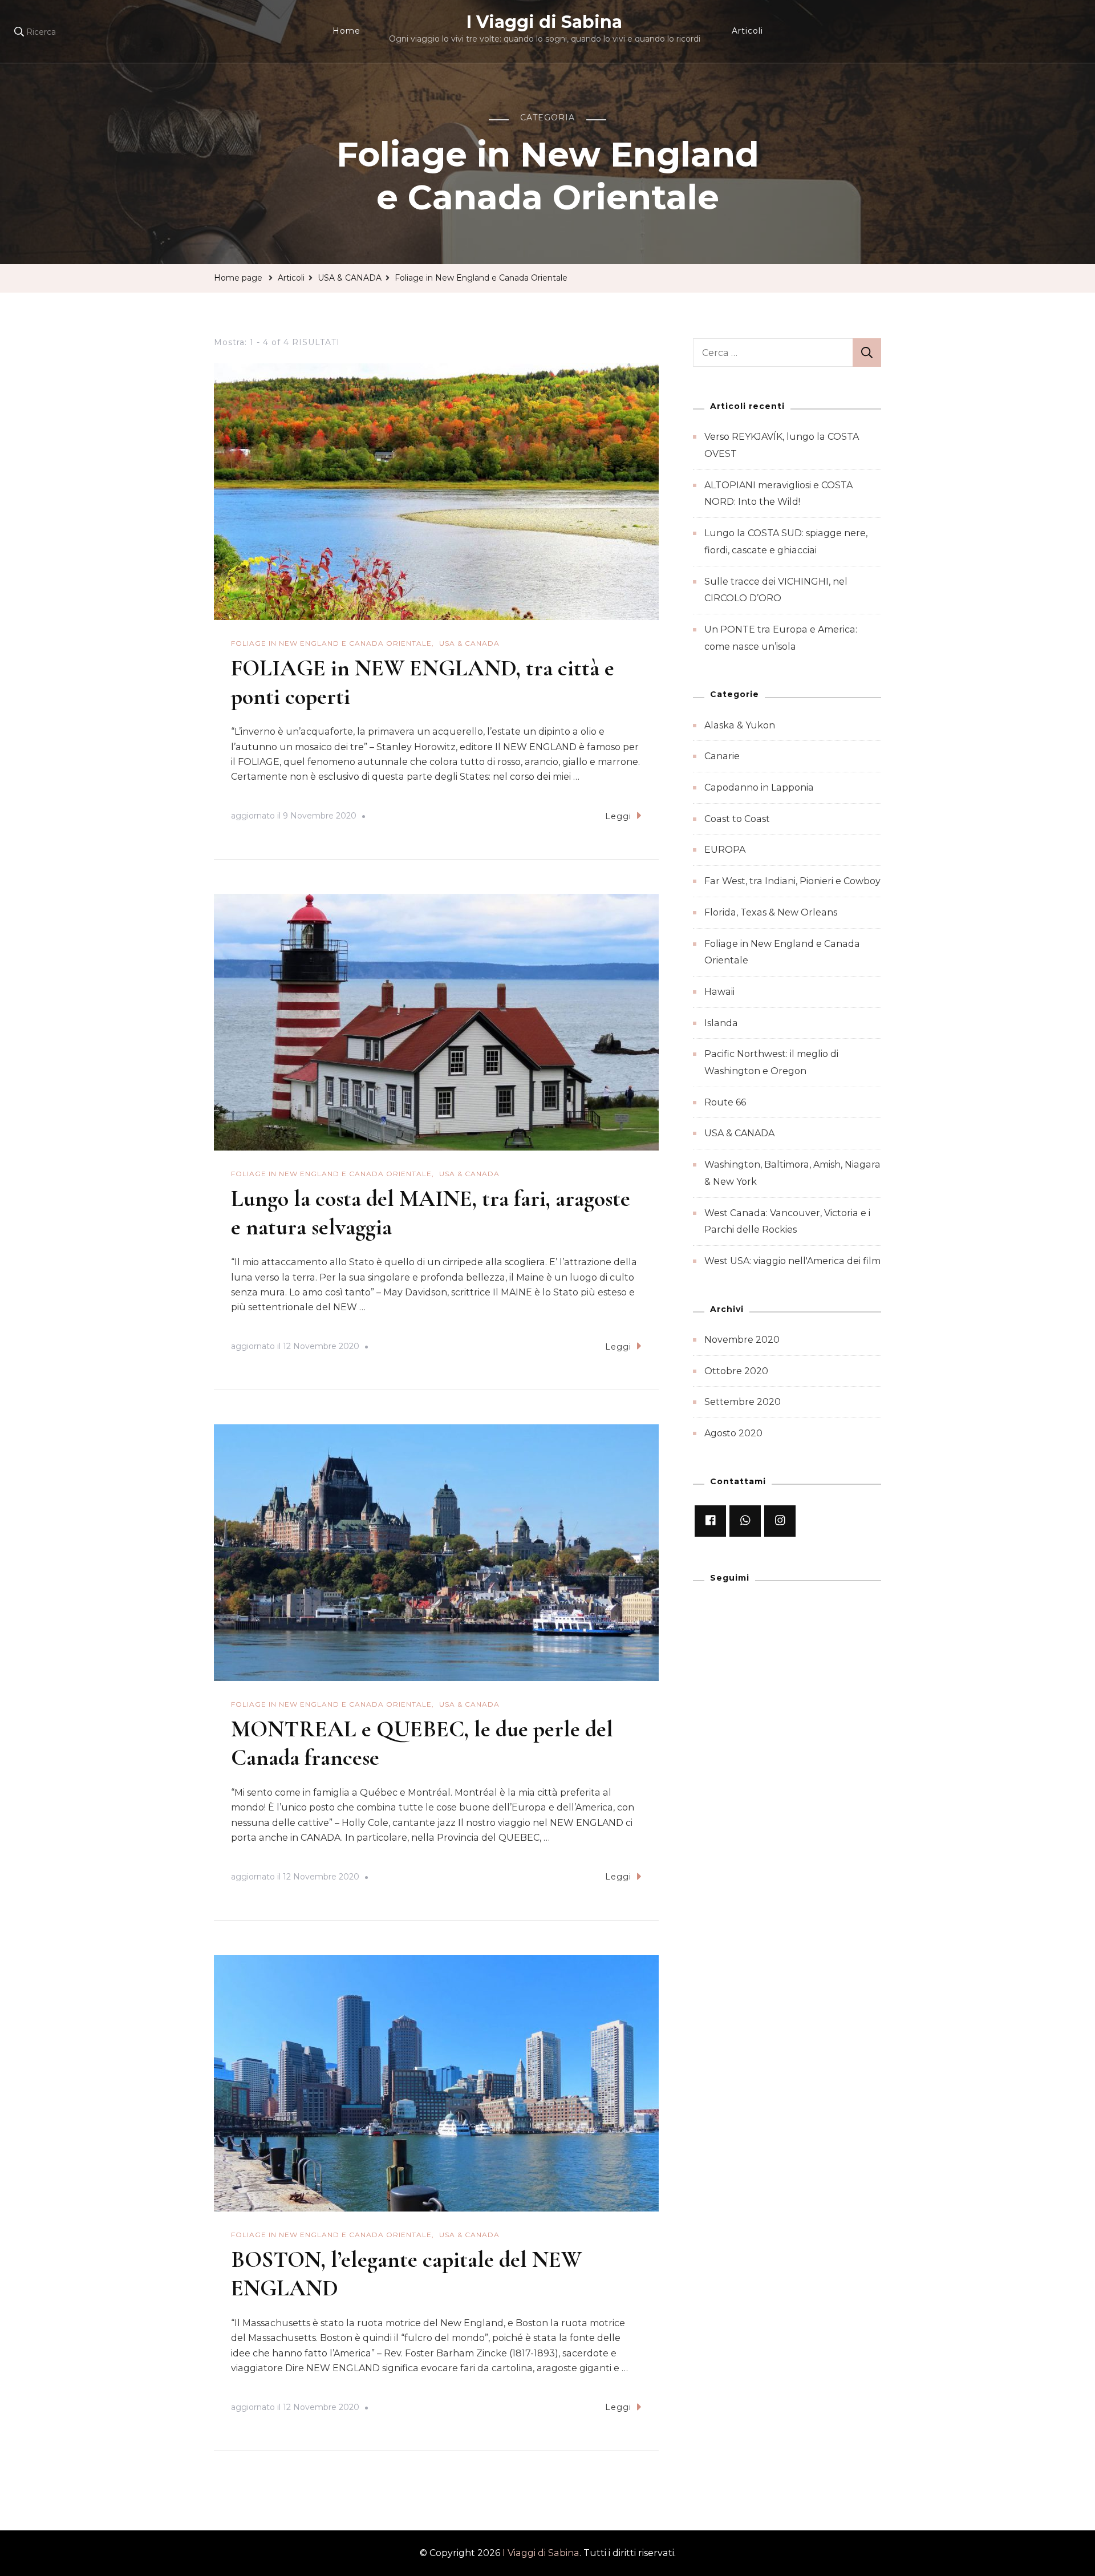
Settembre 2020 (743, 1402)
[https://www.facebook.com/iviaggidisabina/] (710, 1521)
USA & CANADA (469, 643)
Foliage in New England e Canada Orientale (331, 643)
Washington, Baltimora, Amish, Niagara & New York (792, 1173)
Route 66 (725, 1102)
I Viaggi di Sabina (544, 22)
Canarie (722, 756)
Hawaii (719, 992)
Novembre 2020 (742, 1340)
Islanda (721, 1023)
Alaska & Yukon (740, 725)
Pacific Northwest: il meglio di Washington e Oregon (771, 1062)
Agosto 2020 (733, 1433)
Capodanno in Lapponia (759, 787)
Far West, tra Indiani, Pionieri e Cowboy (792, 881)
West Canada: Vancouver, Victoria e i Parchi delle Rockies (787, 1222)
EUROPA (725, 850)
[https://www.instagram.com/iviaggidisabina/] (780, 1521)
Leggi (618, 816)
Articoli (747, 31)
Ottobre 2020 (736, 1371)
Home (346, 31)
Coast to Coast (737, 819)
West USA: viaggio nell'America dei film (792, 1261)
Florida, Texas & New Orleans (771, 912)
